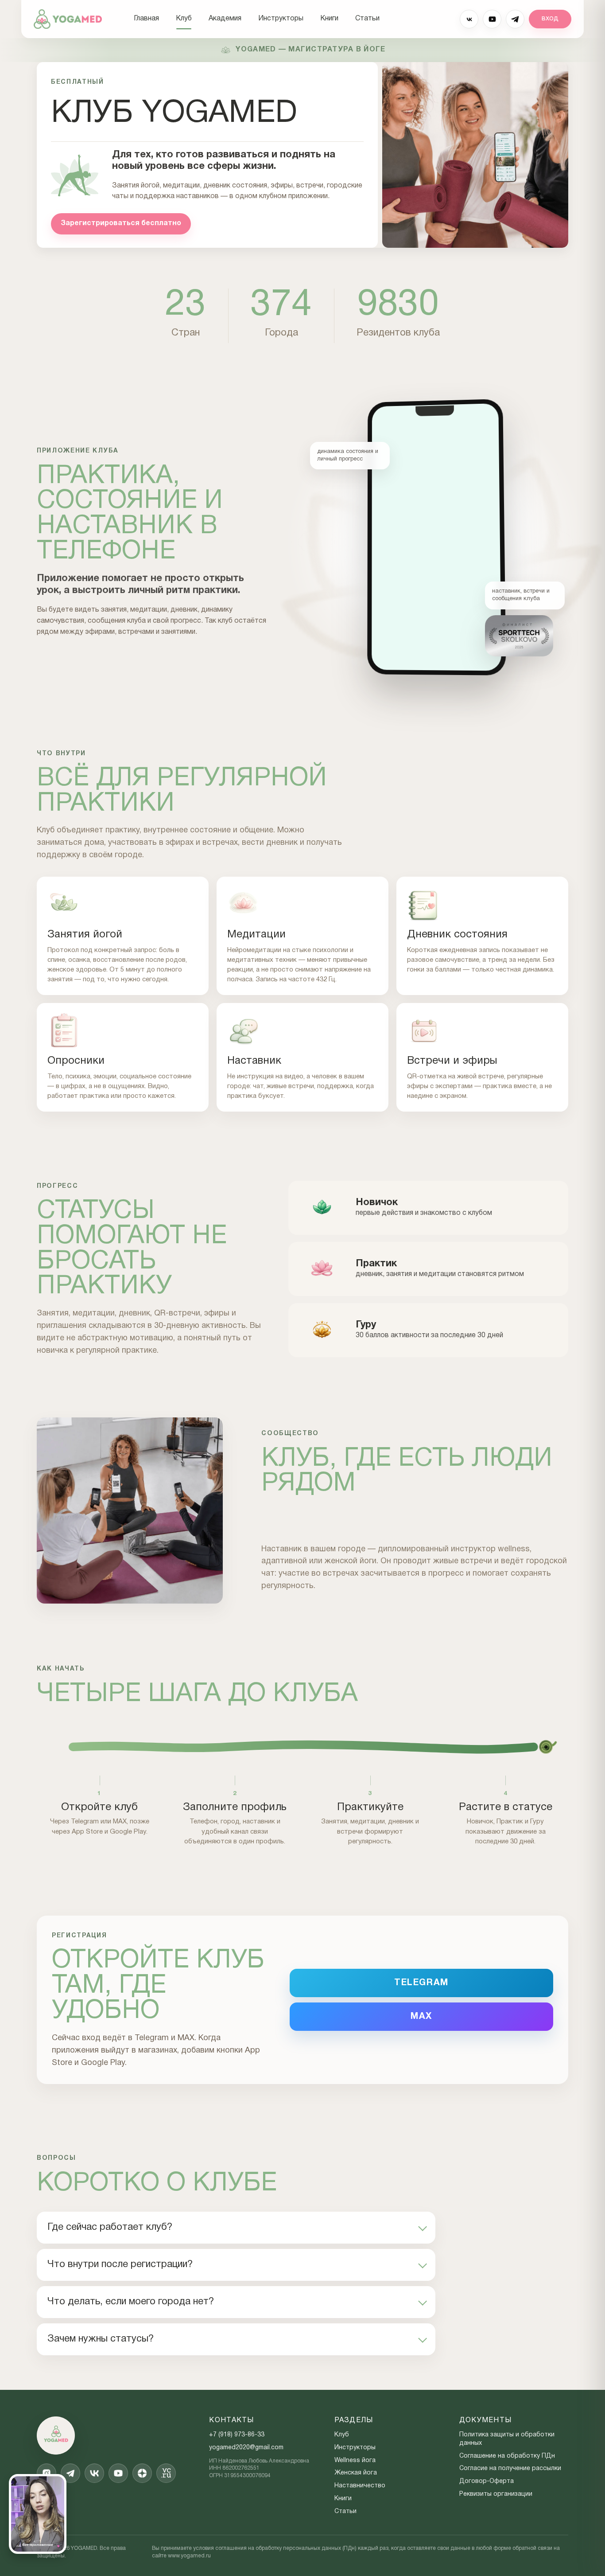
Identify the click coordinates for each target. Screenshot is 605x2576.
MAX (421, 2017)
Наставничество (360, 2486)
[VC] (166, 2473)
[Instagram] (47, 2473)
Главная (146, 19)
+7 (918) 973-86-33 (237, 2435)
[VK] (469, 19)
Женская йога (356, 2473)
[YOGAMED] (68, 19)
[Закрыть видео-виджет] (57, 2483)
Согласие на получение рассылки (510, 2469)
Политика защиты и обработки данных (507, 2439)
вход (550, 19)
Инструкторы (281, 19)
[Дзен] (142, 2473)
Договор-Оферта (487, 2481)
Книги (329, 19)
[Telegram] (515, 19)
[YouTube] (492, 19)
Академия (225, 19)
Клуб (184, 19)
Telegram (421, 1983)
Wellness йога (355, 2461)
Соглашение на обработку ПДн (507, 2456)
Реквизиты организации (496, 2494)
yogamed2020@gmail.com (246, 2448)
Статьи (367, 19)
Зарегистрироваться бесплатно (121, 223)
